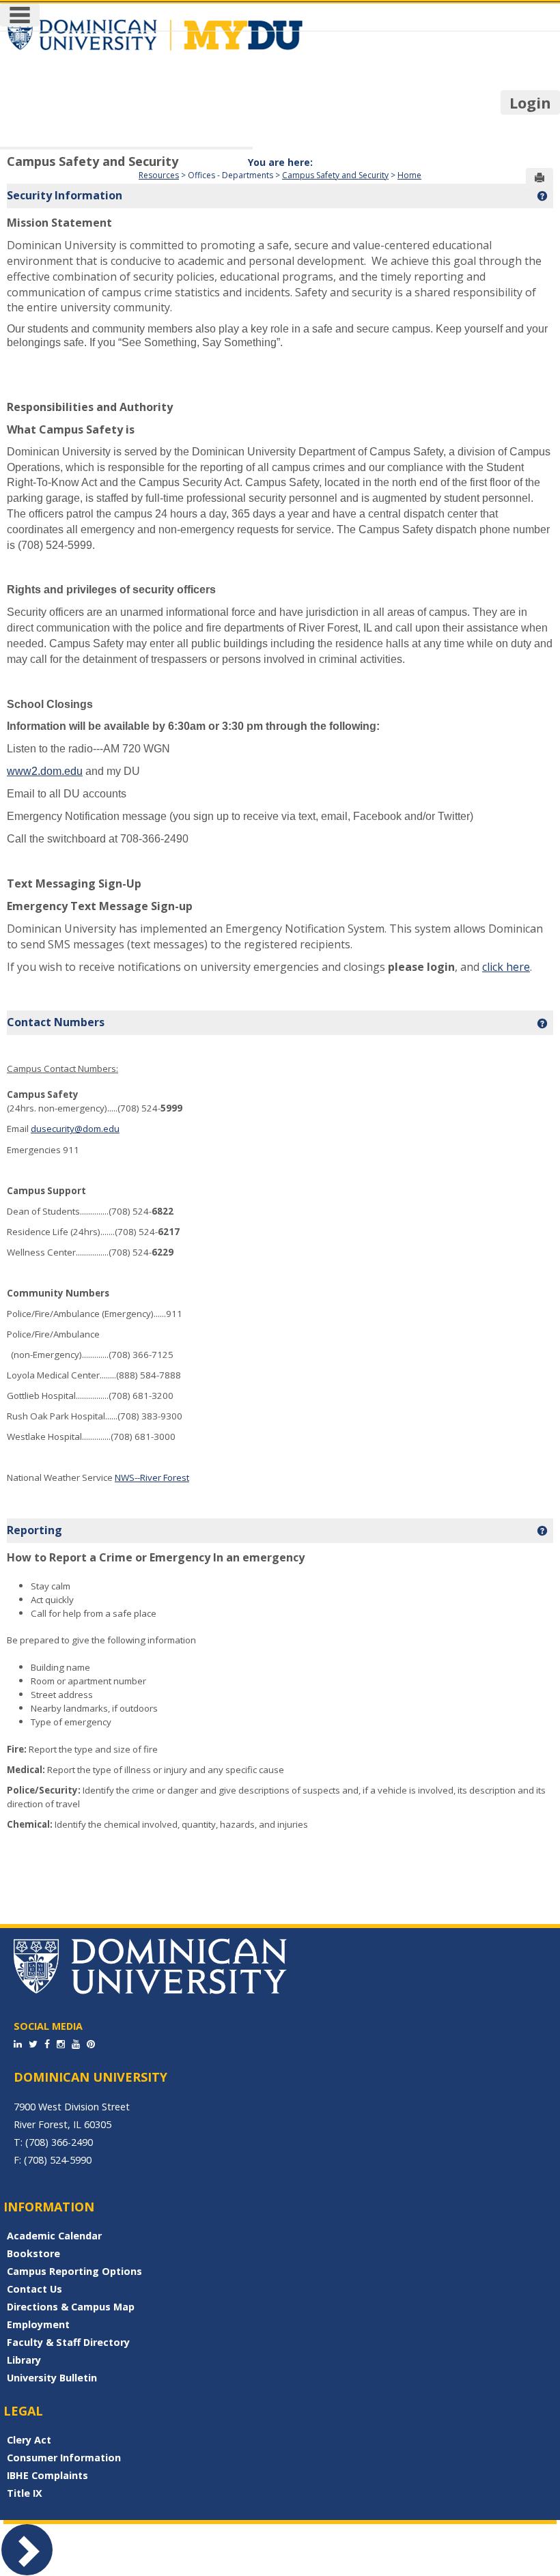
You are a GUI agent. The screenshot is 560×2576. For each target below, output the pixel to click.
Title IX (25, 2493)
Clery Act (29, 2440)
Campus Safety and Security (93, 161)
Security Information (65, 195)
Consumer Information (64, 2458)
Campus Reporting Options (74, 2271)
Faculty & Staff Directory (68, 2342)
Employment (38, 2324)
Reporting (34, 1530)
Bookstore (33, 2253)
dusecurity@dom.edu (75, 1129)
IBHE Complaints (47, 2475)
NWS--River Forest (152, 1477)
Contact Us (34, 2289)
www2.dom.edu (45, 771)
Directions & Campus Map (71, 2307)
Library (24, 2360)
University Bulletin (52, 2378)
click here (506, 967)
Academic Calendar (54, 2236)
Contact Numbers (56, 1022)
